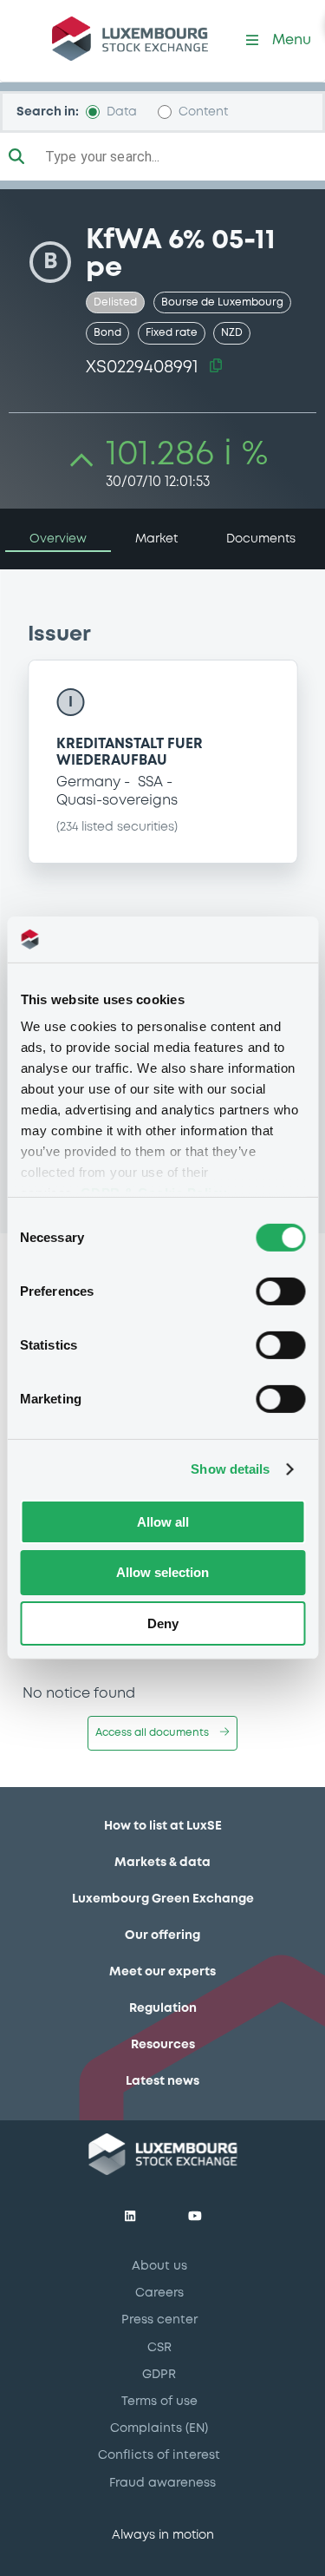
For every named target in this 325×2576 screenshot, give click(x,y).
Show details (230, 1469)
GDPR (159, 2375)
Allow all (163, 1521)
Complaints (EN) (159, 2428)
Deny (163, 1623)
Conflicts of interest (159, 2455)
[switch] (280, 1291)
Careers (159, 2293)
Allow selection (162, 1572)
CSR (159, 2348)
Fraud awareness (162, 2483)
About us (159, 2266)
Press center (159, 2320)
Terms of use (159, 2402)
